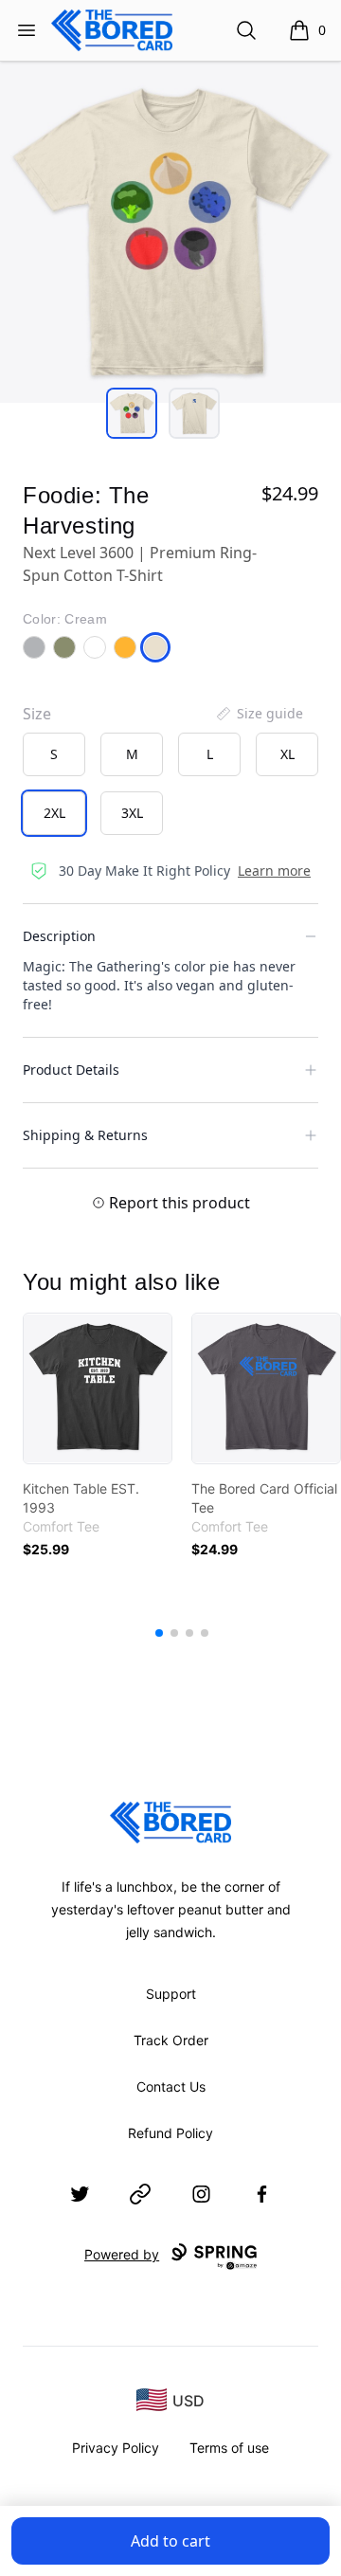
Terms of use (229, 2448)
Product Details (71, 1070)
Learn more (274, 871)
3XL (132, 813)
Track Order (171, 2040)
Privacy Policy (116, 2448)
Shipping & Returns (85, 1135)
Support (171, 1994)
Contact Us (171, 2086)
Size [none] (37, 714)
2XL (54, 813)
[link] (98, 1388)
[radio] (54, 754)
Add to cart (170, 2541)
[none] (259, 714)
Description (59, 936)
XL (287, 754)
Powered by (122, 2254)
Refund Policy (170, 2133)
